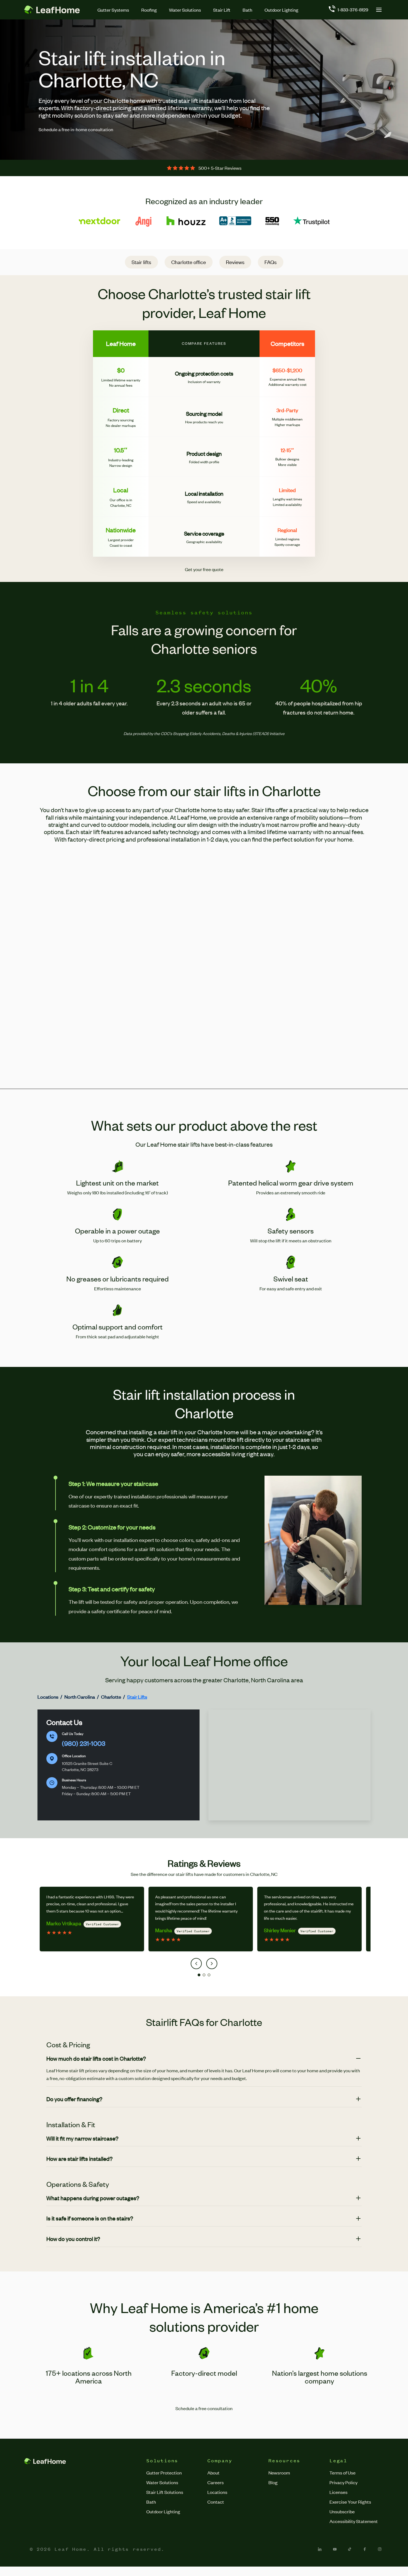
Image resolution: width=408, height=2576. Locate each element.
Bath (247, 10)
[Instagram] (380, 2549)
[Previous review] (196, 1964)
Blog (273, 2482)
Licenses (338, 2492)
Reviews (235, 262)
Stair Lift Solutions (165, 2492)
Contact (216, 2502)
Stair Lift (222, 10)
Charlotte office (189, 262)
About (213, 2473)
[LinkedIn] (320, 2549)
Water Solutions (185, 10)
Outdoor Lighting (281, 10)
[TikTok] (350, 2549)
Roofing (149, 10)
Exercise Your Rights (350, 2502)
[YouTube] (335, 2549)
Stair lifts (141, 262)
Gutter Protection (164, 2473)
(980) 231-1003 (84, 1743)
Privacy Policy (343, 2482)
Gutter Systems (113, 10)
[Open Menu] (379, 10)
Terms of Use (342, 2473)
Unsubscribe (342, 2511)
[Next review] (212, 1964)
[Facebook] (365, 2549)
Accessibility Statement (354, 2521)
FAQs (271, 262)
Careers (216, 2482)
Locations (217, 2492)
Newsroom (279, 2473)
